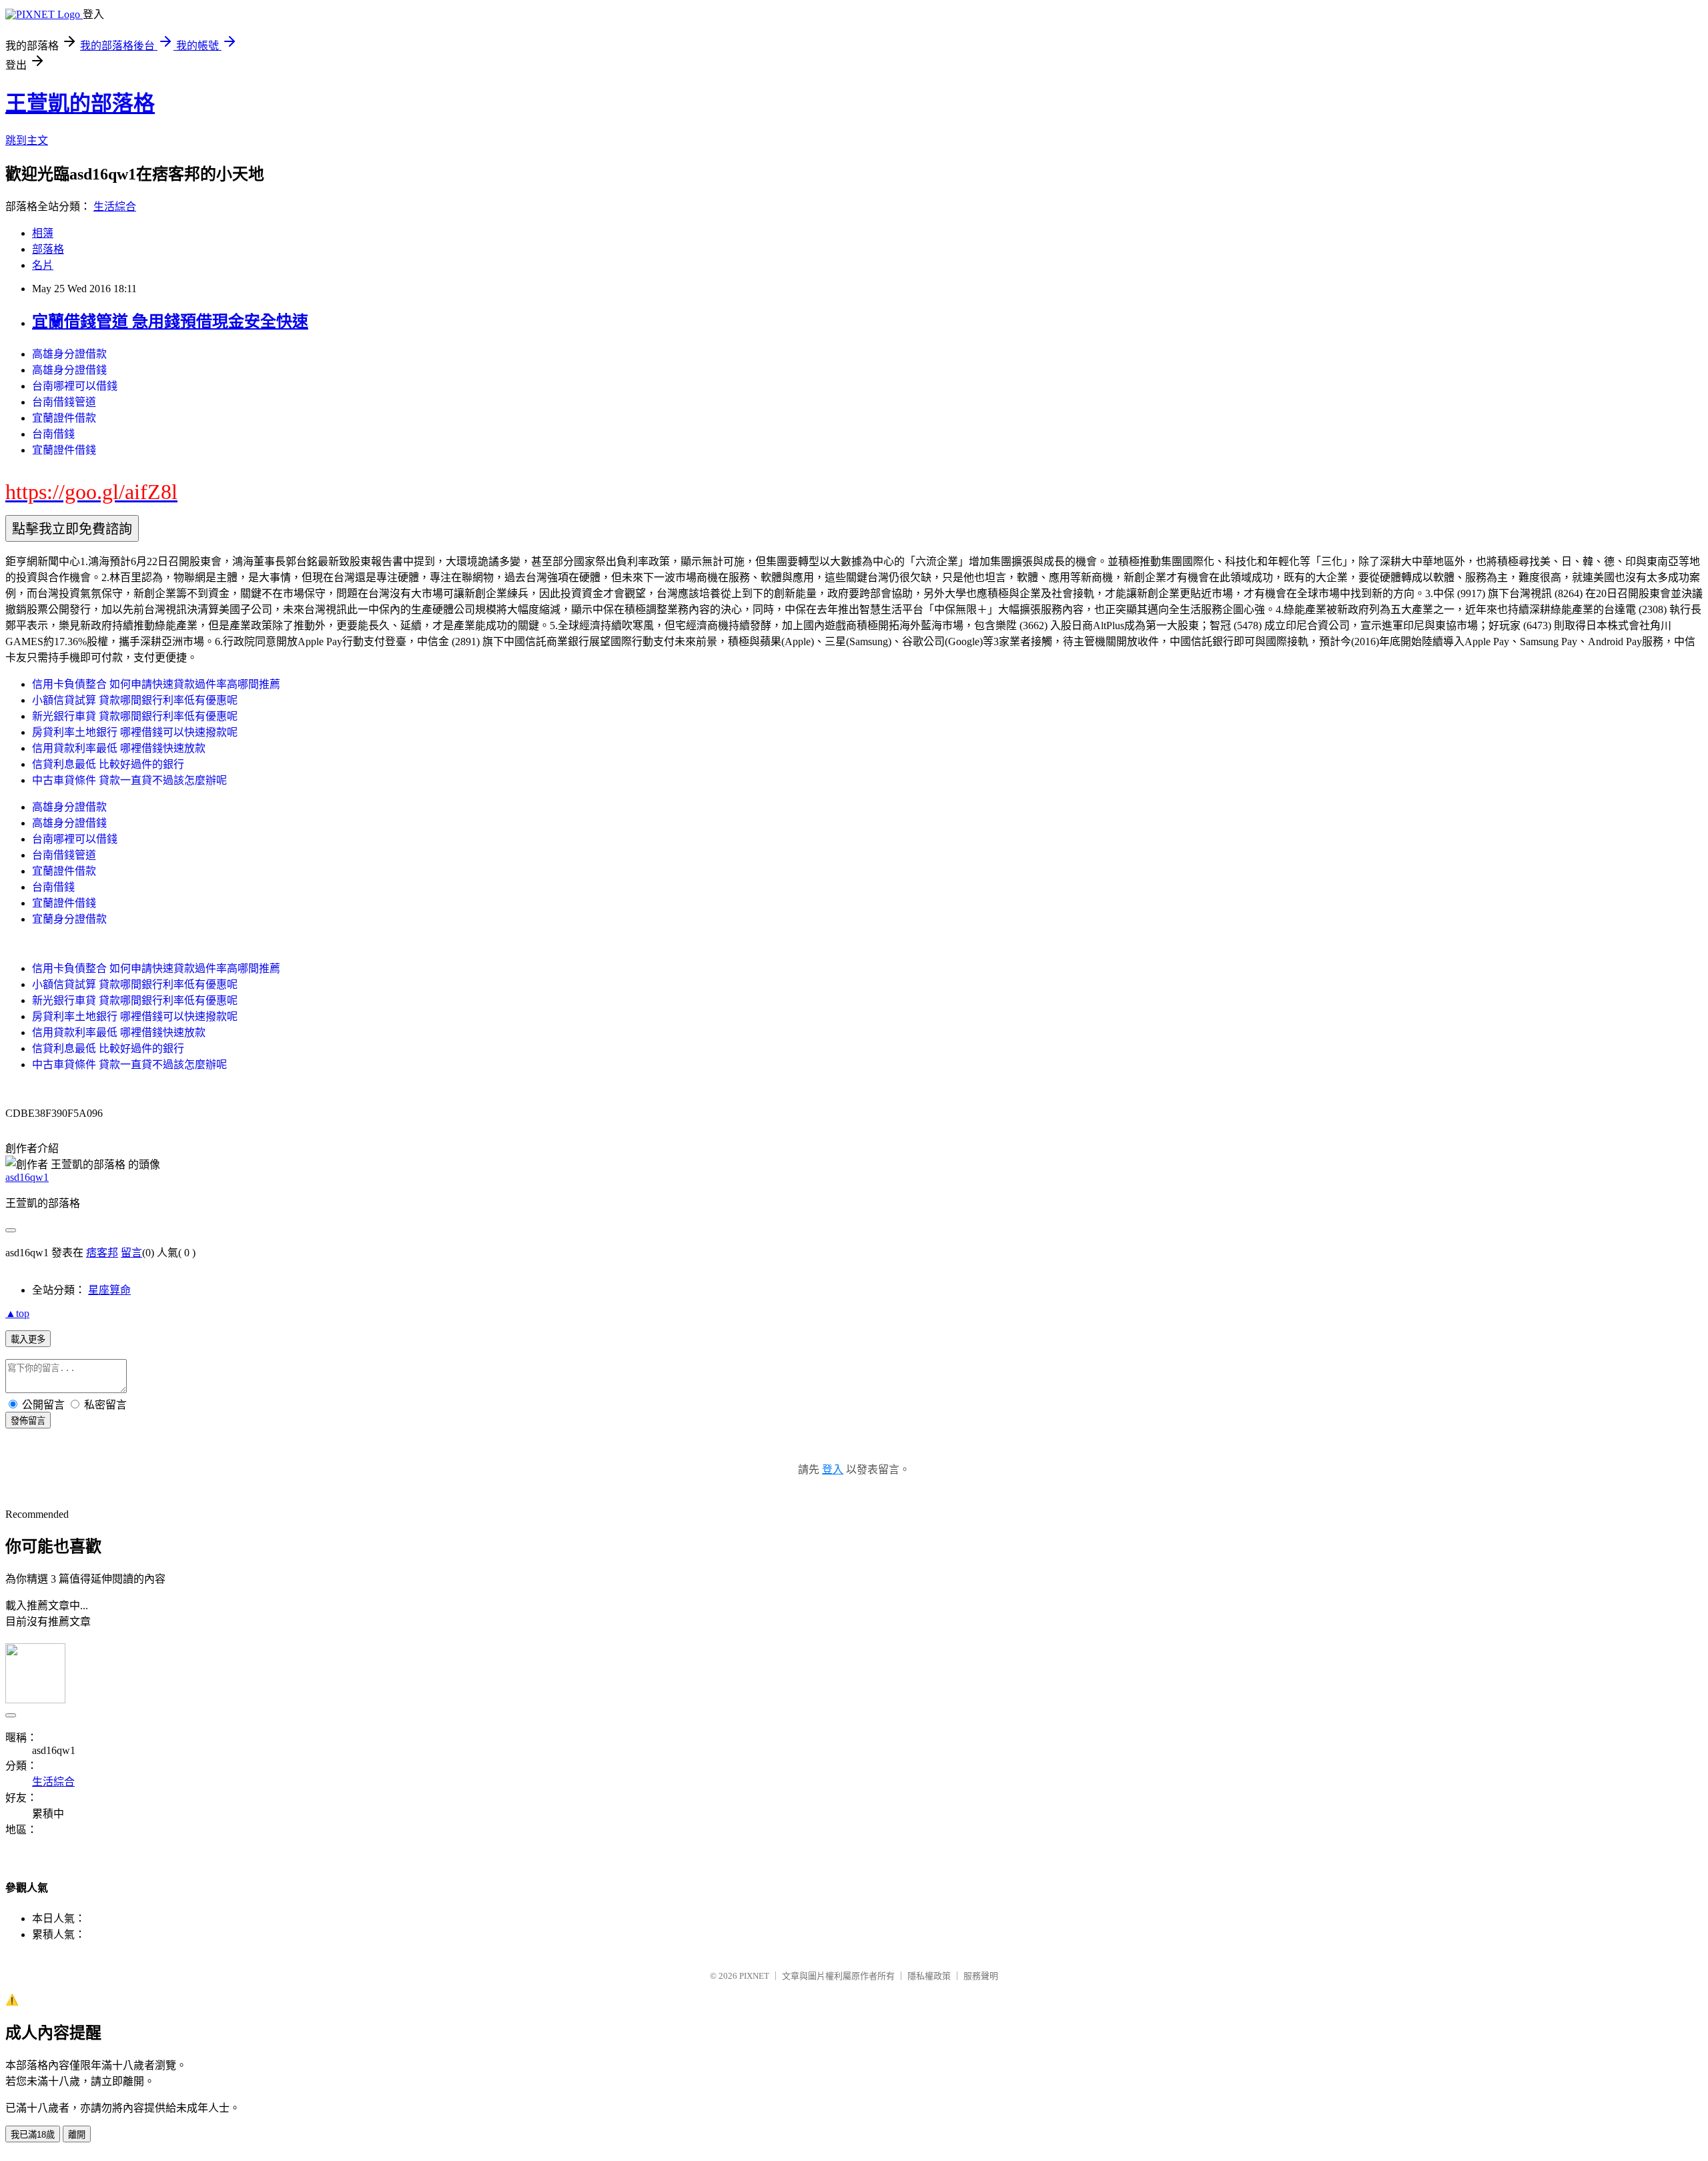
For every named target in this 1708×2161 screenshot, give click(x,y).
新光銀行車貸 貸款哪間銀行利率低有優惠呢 (135, 716)
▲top (17, 1313)
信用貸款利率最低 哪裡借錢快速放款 (119, 748)
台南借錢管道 (64, 402)
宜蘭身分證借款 (69, 919)
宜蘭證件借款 (64, 418)
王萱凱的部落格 (80, 103)
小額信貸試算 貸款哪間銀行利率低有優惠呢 (135, 700)
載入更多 (28, 1339)
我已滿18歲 (33, 2135)
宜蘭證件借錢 (64, 450)
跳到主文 (27, 140)
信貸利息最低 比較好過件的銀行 (108, 764)
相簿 (43, 233)
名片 (43, 265)
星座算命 (109, 1290)
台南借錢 (53, 434)
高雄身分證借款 (69, 354)
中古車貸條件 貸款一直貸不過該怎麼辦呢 (129, 780)
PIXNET (754, 1976)
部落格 (48, 249)
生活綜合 (115, 206)
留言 (131, 1253)
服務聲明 (981, 1976)
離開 (77, 2135)
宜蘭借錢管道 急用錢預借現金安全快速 (170, 322)
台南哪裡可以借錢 (75, 386)
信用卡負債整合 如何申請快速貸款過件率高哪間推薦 (156, 684)
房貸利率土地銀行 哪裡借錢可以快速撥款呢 (135, 732)
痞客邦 (102, 1253)
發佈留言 (28, 1421)
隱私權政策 (929, 1976)
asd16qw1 (27, 1177)
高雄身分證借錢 (69, 370)
